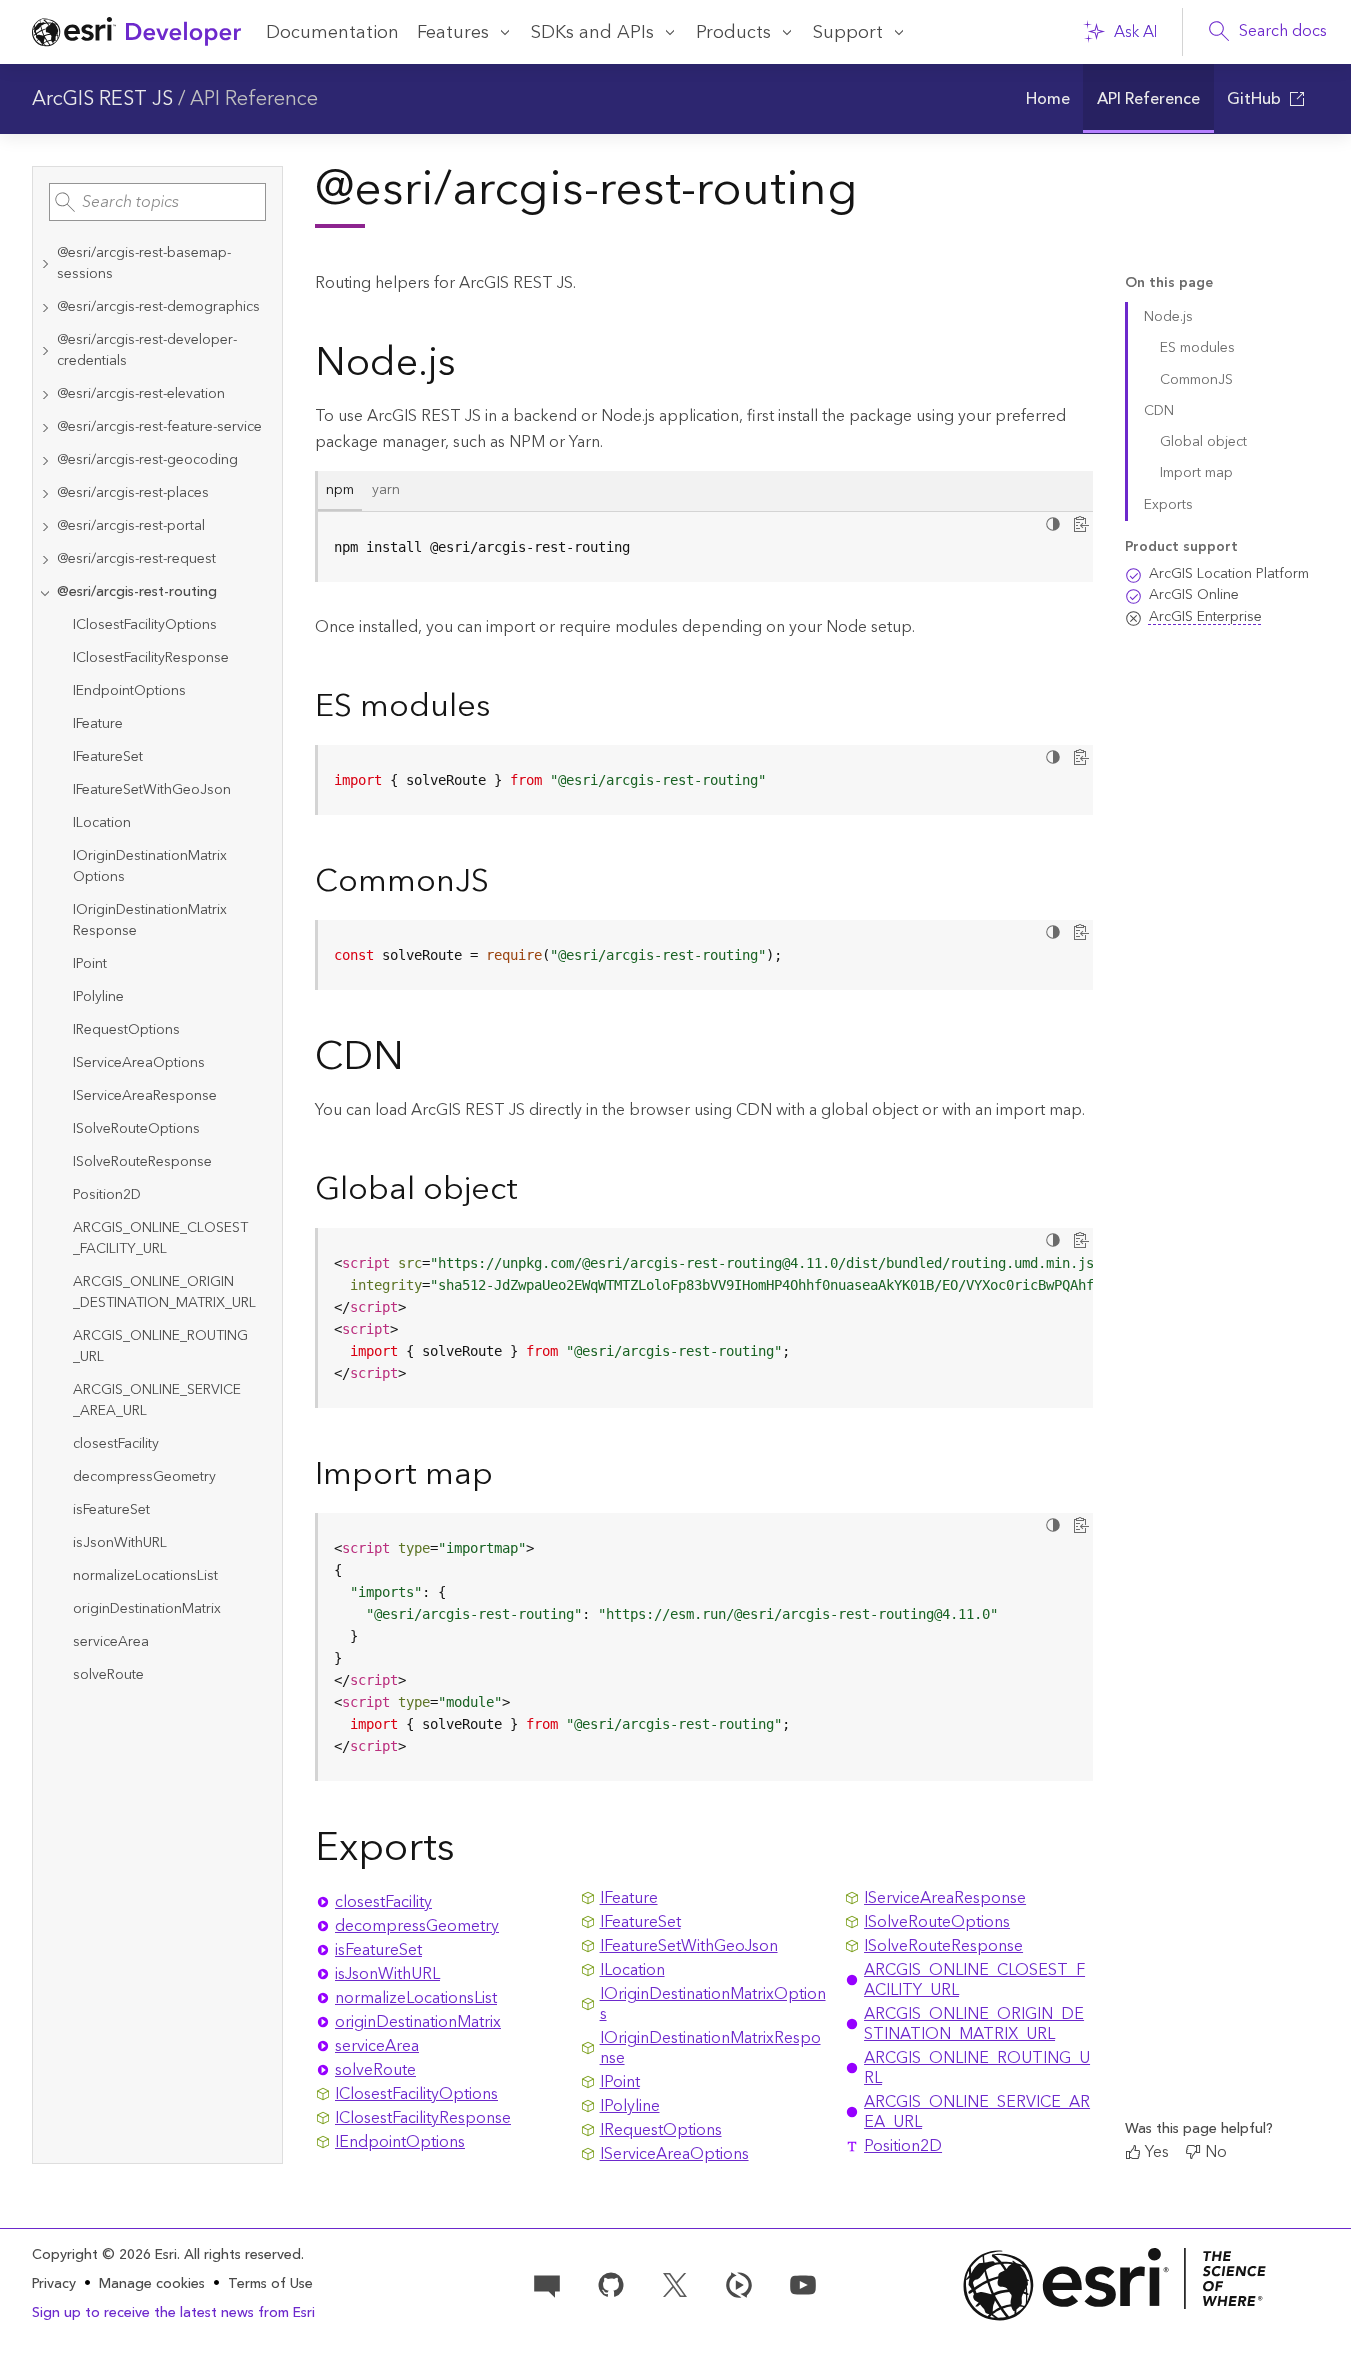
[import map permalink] (509, 1476)
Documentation (332, 32)
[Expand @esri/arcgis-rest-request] (45, 559)
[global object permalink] (534, 1191)
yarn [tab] (386, 490)
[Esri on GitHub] (611, 2284)
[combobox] (157, 202)
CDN (1159, 411)
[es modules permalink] (506, 708)
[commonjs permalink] (505, 883)
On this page (1169, 283)
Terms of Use (270, 2284)
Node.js (1168, 317)
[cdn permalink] (420, 1061)
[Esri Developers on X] (675, 2284)
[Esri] (1115, 2284)
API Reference (254, 99)
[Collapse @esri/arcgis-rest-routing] (45, 592)
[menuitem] (1047, 99)
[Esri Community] (547, 2284)
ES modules (1197, 348)
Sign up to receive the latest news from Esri (173, 2313)
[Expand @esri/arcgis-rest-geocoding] (45, 460)
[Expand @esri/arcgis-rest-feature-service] (45, 427)
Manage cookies (152, 2284)
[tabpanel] (704, 547)
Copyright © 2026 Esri (104, 2255)
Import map (1196, 473)
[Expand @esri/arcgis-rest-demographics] (45, 307)
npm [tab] (340, 490)
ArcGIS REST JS (102, 99)
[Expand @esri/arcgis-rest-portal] (45, 526)
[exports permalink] (471, 1852)
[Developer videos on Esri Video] (739, 2284)
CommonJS (1196, 380)
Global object (1203, 442)
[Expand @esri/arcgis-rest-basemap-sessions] (45, 264)
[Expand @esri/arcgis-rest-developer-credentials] (45, 351)
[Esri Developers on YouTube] (803, 2284)
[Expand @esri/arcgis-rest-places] (45, 493)
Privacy (54, 2284)
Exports (1168, 505)
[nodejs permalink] (472, 367)
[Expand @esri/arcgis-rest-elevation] (45, 394)
